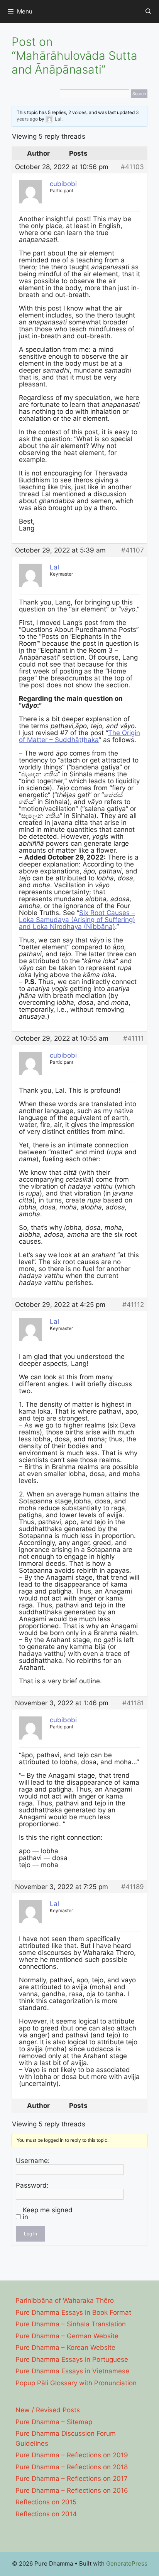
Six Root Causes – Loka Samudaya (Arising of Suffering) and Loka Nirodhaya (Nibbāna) (77, 920)
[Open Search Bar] (148, 12)
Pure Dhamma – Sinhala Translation (71, 2324)
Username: (33, 2161)
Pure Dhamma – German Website (67, 2336)
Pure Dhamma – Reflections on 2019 (72, 2455)
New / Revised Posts (48, 2410)
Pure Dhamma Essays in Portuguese (72, 2359)
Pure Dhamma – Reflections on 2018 (72, 2467)
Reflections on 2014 (46, 2514)
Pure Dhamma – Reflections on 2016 (72, 2490)
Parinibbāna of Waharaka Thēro (65, 2301)
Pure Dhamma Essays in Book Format (73, 2312)
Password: (32, 2185)
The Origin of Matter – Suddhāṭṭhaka (79, 736)
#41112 (133, 1305)
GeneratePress (127, 2563)
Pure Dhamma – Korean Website (65, 2348)
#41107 (133, 550)
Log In (30, 2234)
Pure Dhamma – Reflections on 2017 (72, 2479)
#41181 (133, 1703)
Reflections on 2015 (46, 2502)
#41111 (134, 1038)
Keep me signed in (48, 2213)
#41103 (132, 167)
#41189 (133, 1887)
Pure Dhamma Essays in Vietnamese (72, 2371)
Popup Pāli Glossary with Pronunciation (76, 2383)
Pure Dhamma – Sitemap (54, 2422)
